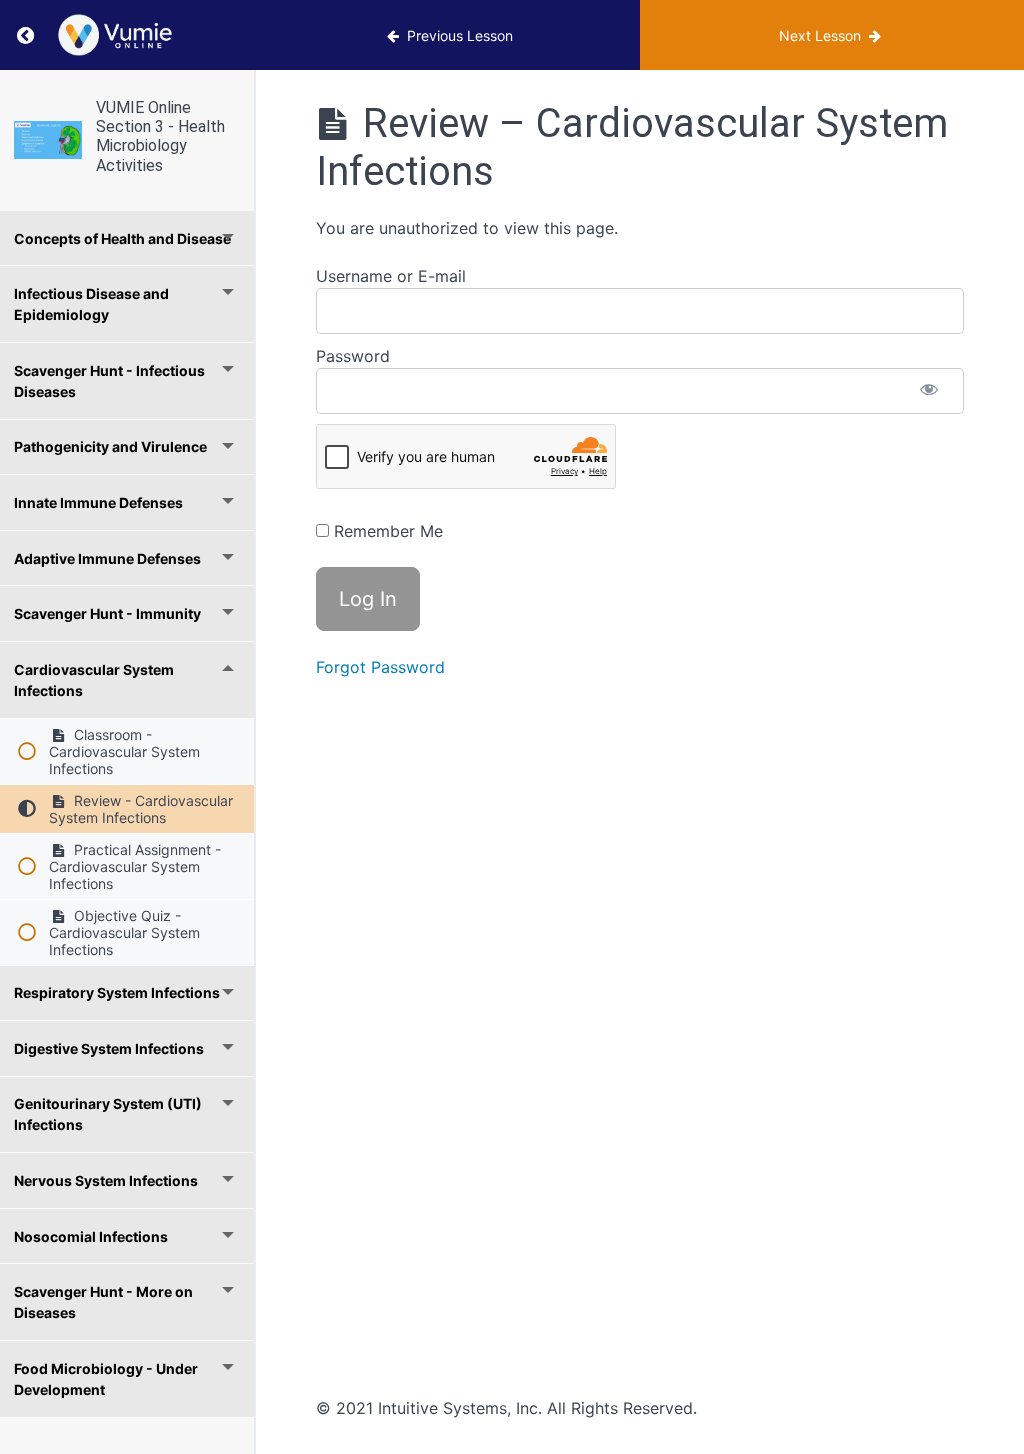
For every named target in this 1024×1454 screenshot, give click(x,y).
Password (353, 356)
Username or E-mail (391, 276)
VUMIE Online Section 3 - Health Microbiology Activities (160, 136)
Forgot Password (380, 667)
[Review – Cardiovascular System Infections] (48, 140)
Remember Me (386, 531)
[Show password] (929, 391)
